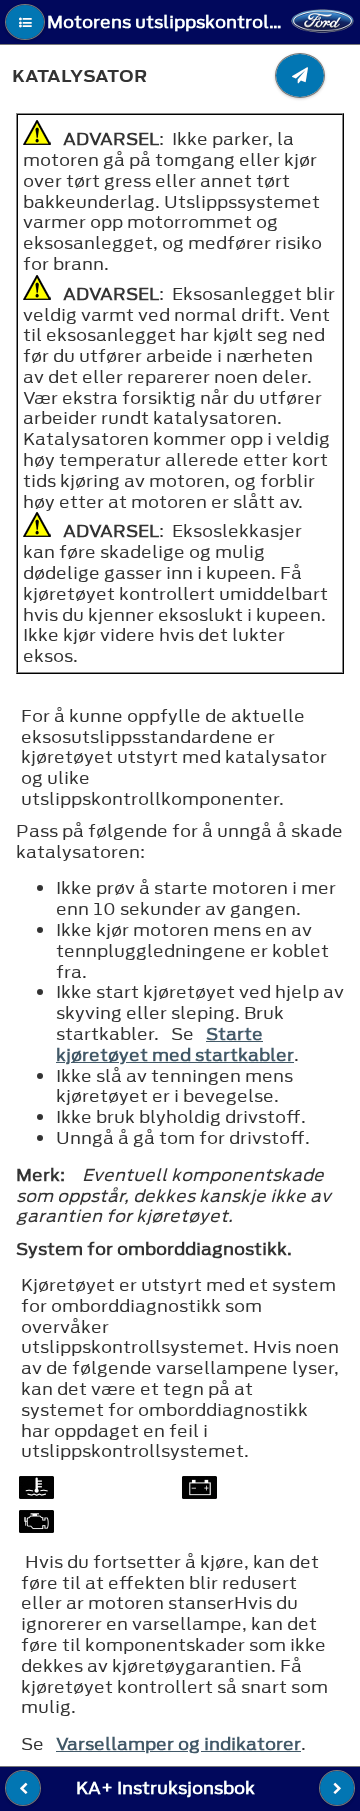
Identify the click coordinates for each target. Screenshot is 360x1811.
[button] (25, 22)
